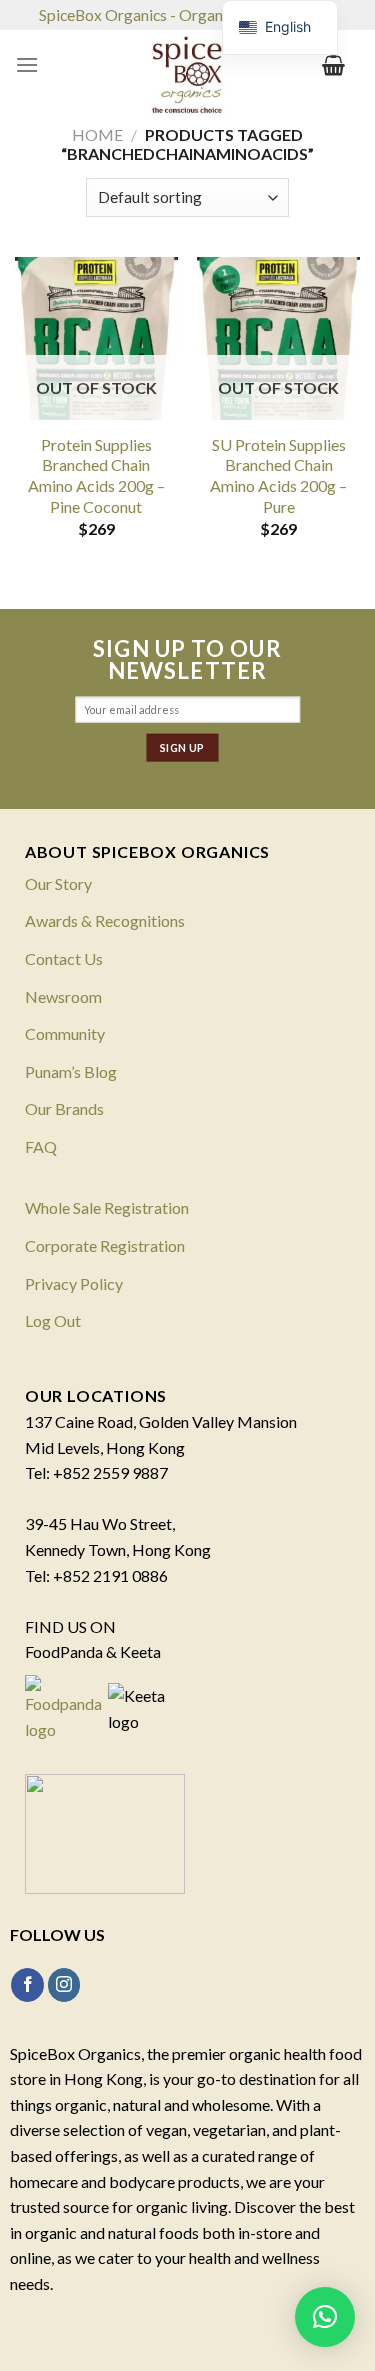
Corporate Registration (105, 1245)
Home (97, 134)
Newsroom (63, 996)
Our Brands (64, 1108)
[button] (325, 2317)
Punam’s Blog (71, 1071)
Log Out (53, 1320)
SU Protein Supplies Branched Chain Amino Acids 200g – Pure (278, 475)
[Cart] (333, 65)
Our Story (58, 883)
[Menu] (27, 64)
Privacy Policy (74, 1283)
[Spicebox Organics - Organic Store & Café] (188, 80)
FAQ (41, 1146)
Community (65, 1033)
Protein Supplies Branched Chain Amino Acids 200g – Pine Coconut (96, 475)
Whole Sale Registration (107, 1207)
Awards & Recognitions (105, 920)
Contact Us (64, 958)
